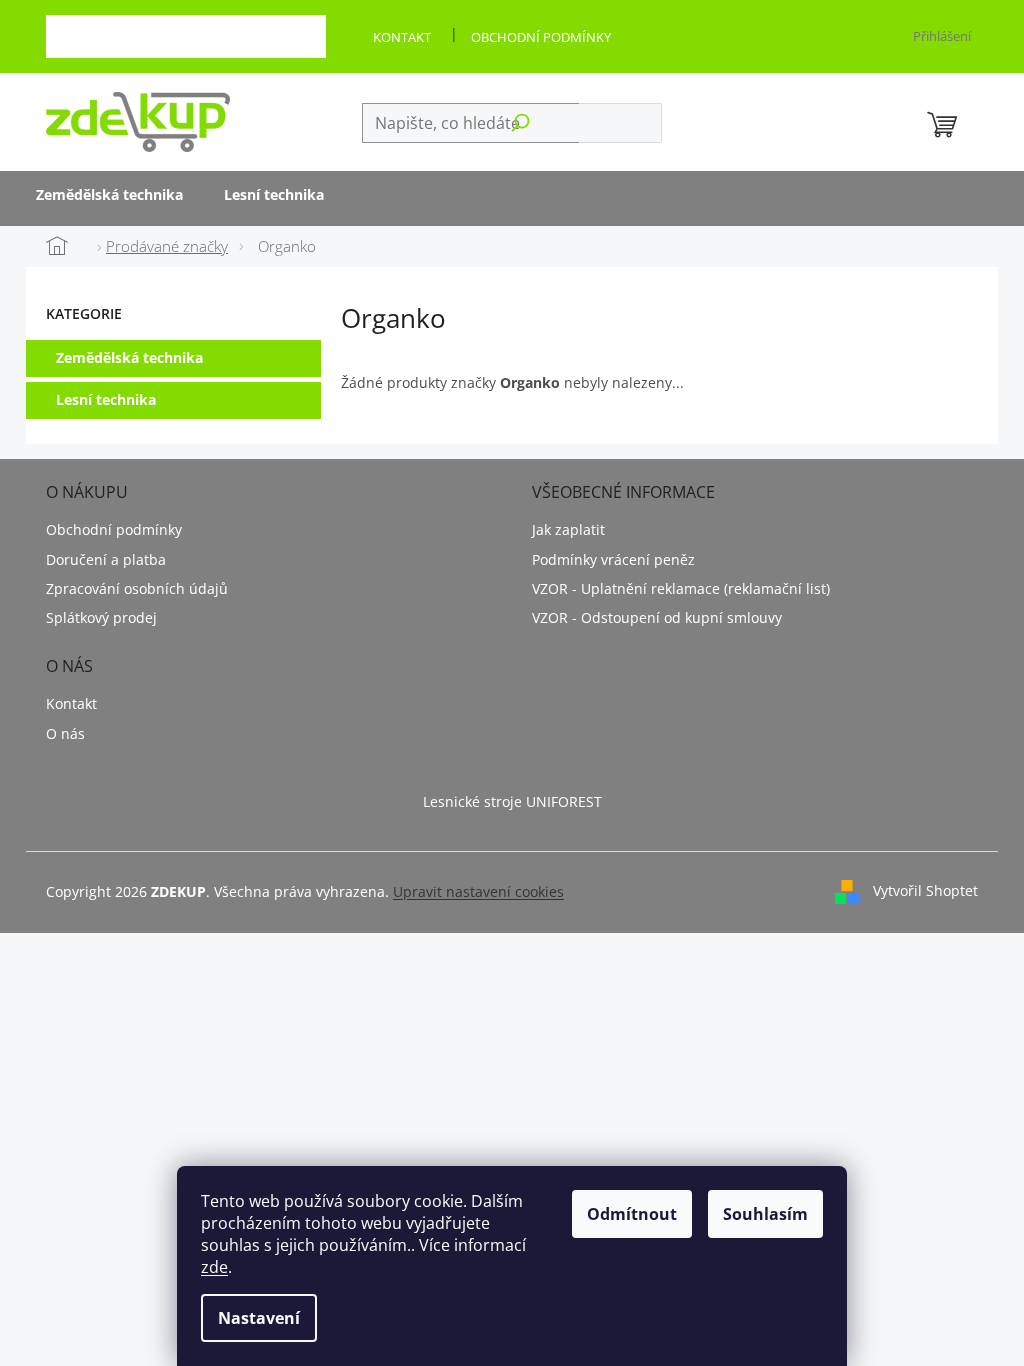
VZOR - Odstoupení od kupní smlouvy (657, 617)
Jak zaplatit (568, 529)
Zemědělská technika (129, 357)
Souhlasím (765, 1214)
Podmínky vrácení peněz (613, 559)
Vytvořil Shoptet (925, 890)
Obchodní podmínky (541, 37)
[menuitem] (109, 196)
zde (214, 1267)
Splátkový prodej (101, 617)
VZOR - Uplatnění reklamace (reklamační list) (681, 588)
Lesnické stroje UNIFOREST (512, 801)
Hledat (620, 122)
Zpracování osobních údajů (137, 588)
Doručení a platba (106, 559)
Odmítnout (632, 1214)
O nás (65, 733)
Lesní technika (106, 399)
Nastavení (259, 1318)
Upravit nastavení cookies (478, 891)
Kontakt (402, 37)
